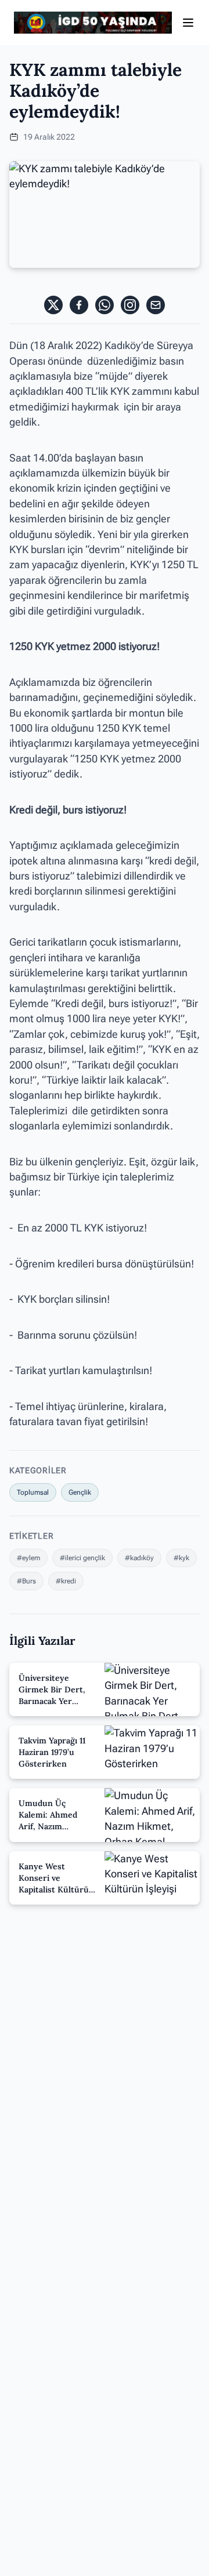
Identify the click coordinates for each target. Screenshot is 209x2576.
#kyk (181, 1558)
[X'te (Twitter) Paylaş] (53, 305)
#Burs (26, 1581)
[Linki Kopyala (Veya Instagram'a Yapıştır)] (130, 305)
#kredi (66, 1581)
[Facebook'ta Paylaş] (79, 305)
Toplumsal (33, 1492)
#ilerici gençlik (82, 1558)
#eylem (28, 1558)
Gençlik (80, 1492)
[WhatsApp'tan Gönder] (105, 305)
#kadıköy (139, 1558)
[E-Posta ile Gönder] (156, 305)
